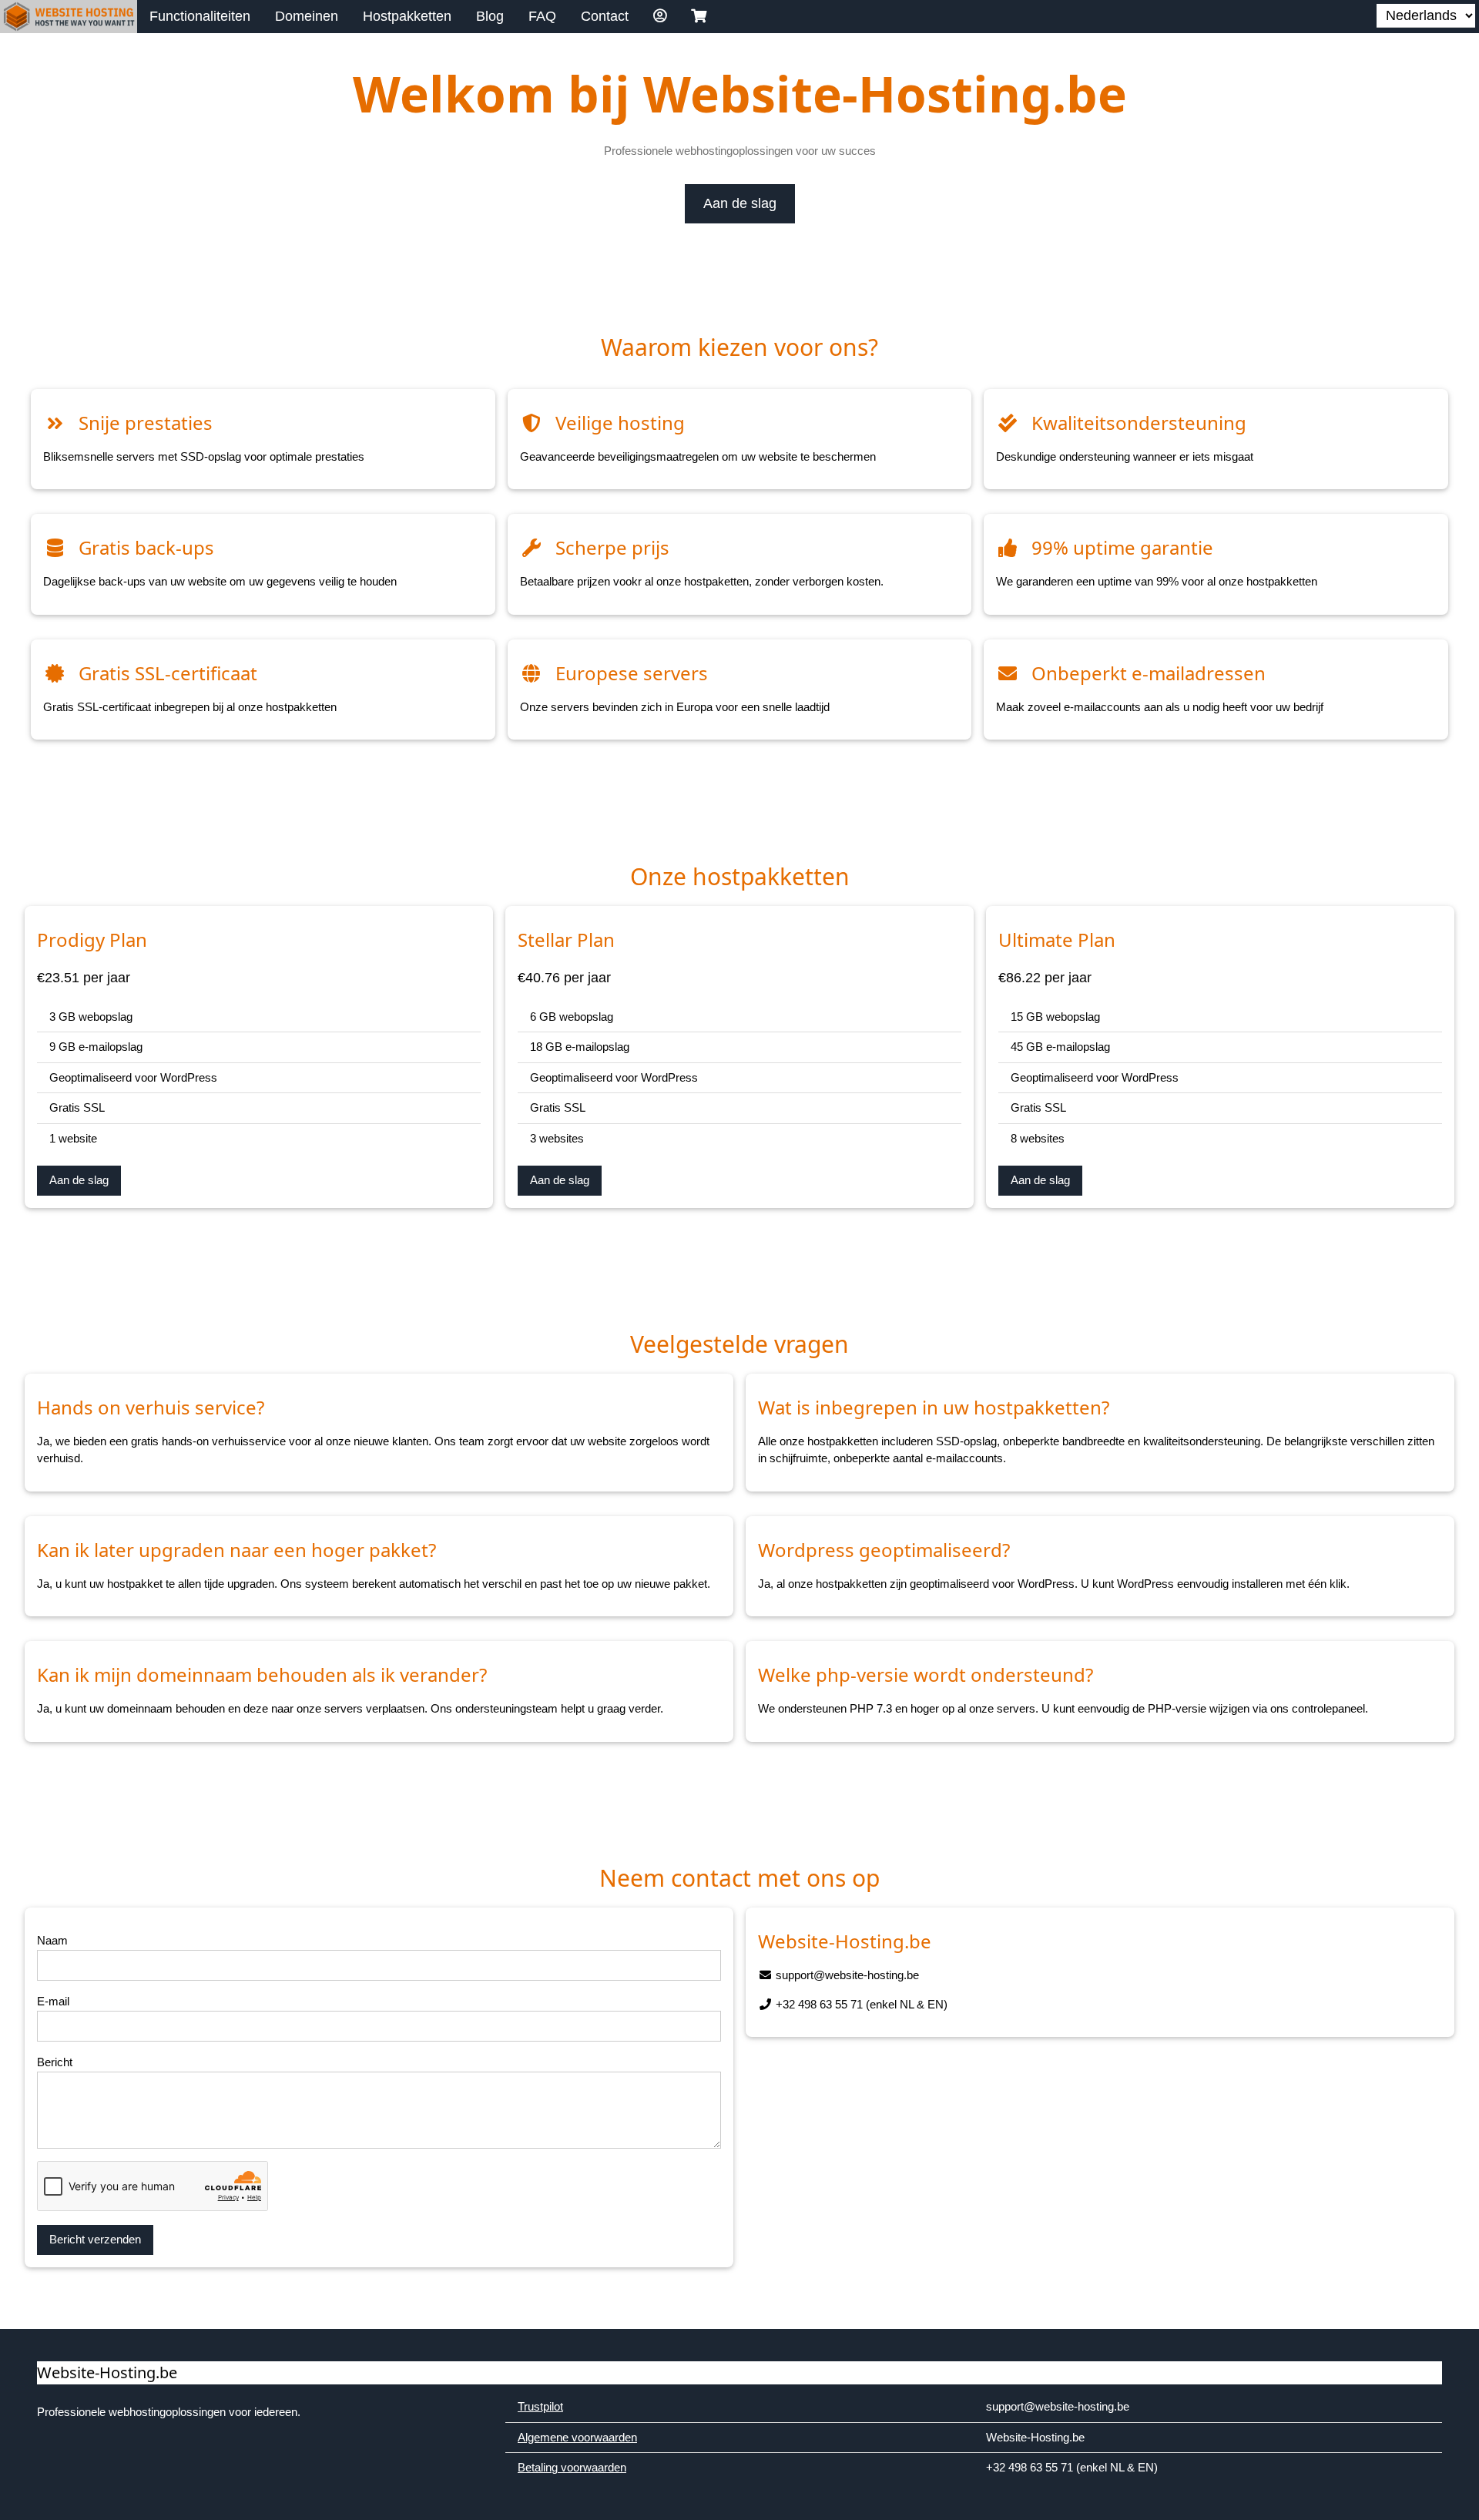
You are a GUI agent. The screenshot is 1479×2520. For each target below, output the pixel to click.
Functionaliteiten (200, 16)
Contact (605, 16)
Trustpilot (540, 2406)
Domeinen (307, 16)
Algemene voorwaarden (577, 2437)
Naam (52, 1940)
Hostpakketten (407, 16)
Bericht (55, 2062)
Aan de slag (740, 203)
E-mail (53, 2001)
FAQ (542, 16)
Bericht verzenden (95, 2239)
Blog (490, 16)
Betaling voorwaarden (572, 2467)
